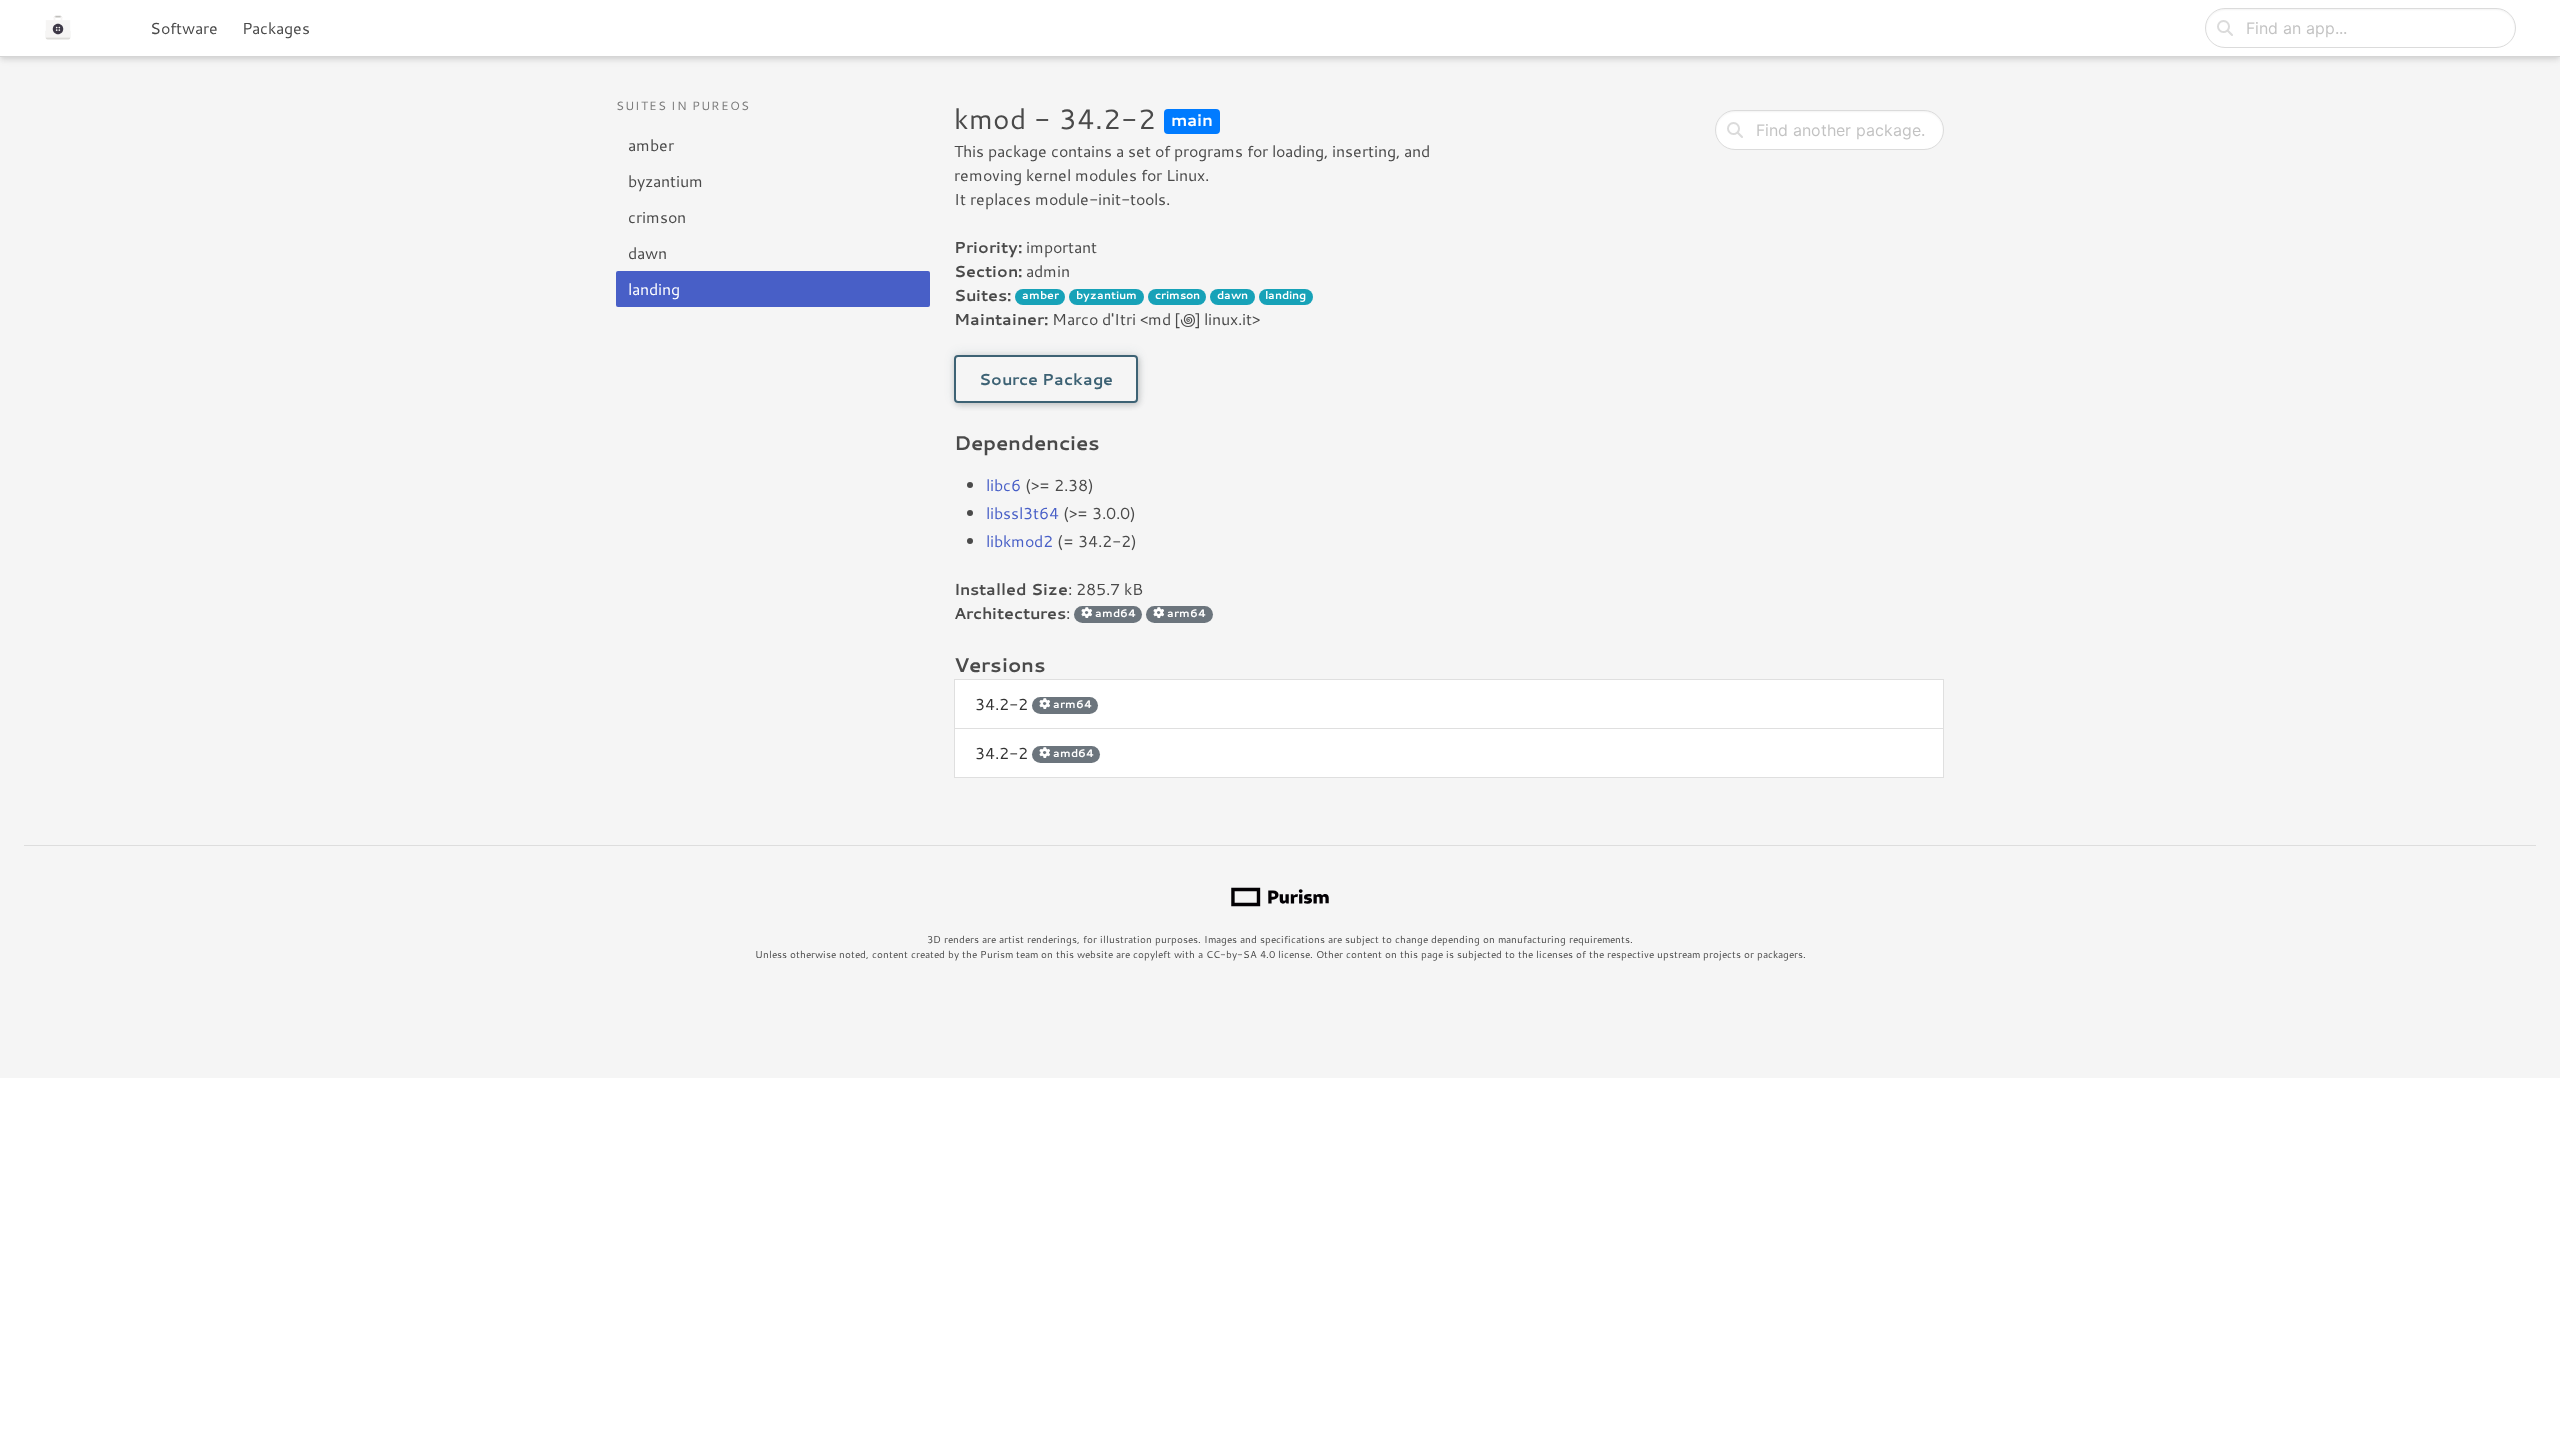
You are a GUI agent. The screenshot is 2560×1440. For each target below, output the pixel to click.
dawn (647, 252)
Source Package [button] (1046, 378)
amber (651, 144)
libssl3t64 (1022, 512)
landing (654, 288)
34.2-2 (1033, 703)
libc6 (1003, 484)
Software (184, 27)
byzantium (665, 180)
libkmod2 (1019, 540)
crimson (657, 216)
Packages (276, 27)
